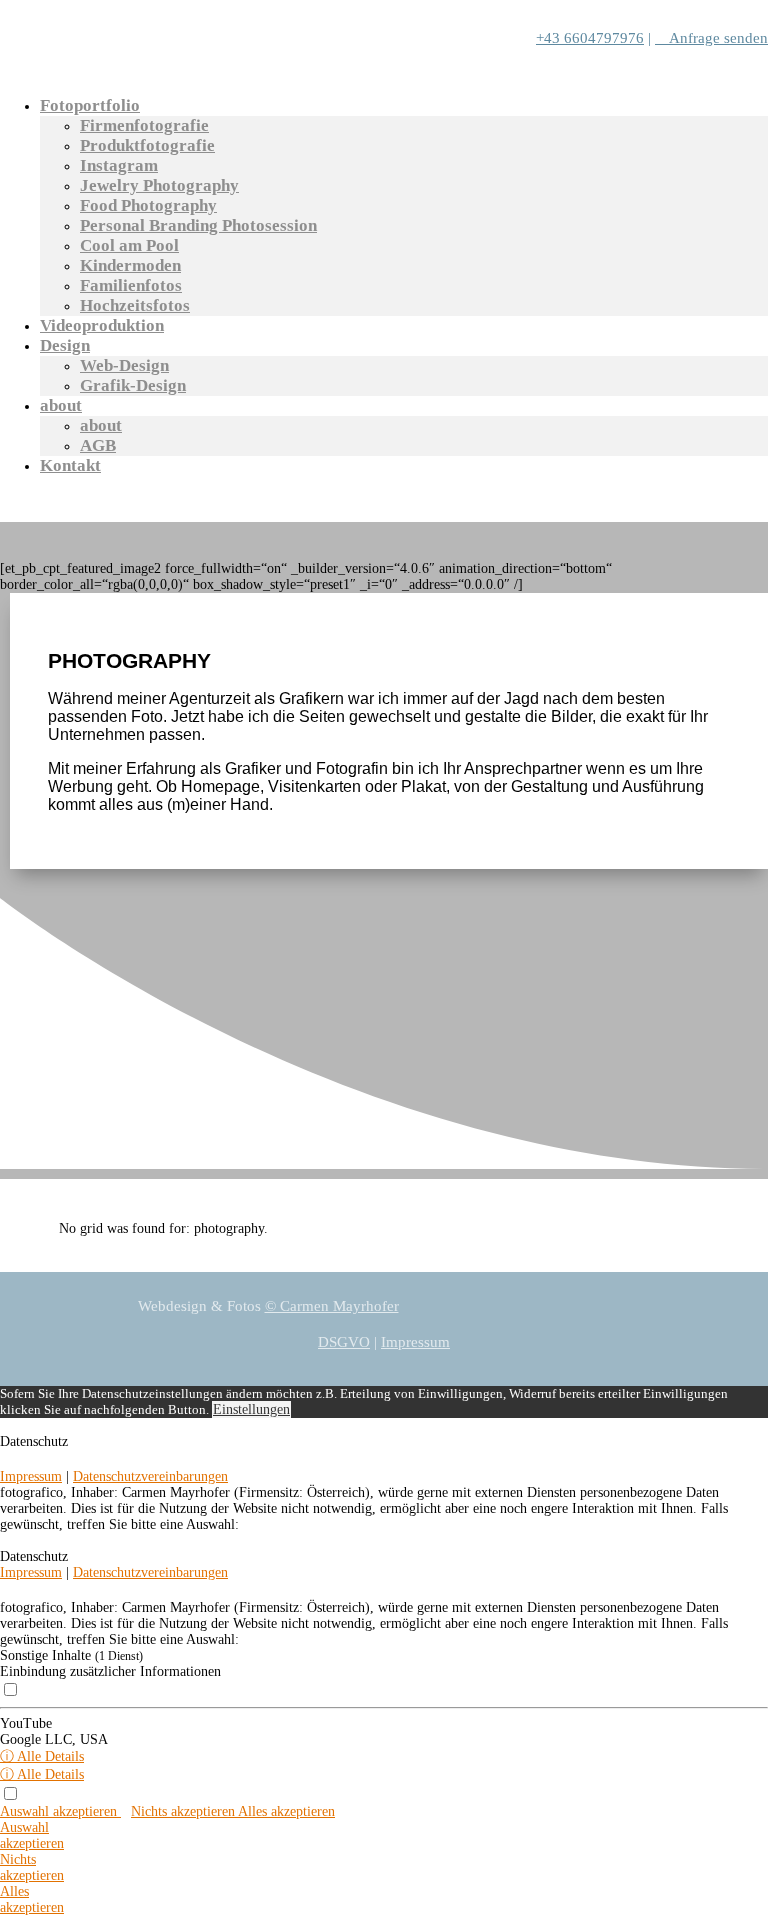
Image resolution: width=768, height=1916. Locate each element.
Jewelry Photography (159, 185)
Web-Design (124, 365)
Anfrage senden (711, 38)
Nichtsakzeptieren (32, 1867)
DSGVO (344, 1342)
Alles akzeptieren (286, 1811)
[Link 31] (763, 1588)
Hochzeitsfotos (135, 305)
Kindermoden (130, 265)
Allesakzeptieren (32, 1899)
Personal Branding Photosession (198, 225)
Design (65, 345)
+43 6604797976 (590, 38)
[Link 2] (150, 73)
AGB (98, 445)
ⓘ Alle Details (42, 1756)
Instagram (119, 165)
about (61, 405)
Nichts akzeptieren (184, 1811)
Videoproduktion (102, 325)
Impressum (415, 1342)
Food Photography (148, 205)
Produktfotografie (147, 145)
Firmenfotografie (144, 125)
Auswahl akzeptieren (60, 1811)
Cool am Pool (129, 245)
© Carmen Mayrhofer (332, 1306)
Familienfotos (131, 285)
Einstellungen (251, 1409)
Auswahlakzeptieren (32, 1835)
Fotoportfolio (90, 105)
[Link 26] (763, 1457)
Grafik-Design (133, 385)
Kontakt (70, 465)
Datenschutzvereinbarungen (150, 1476)
